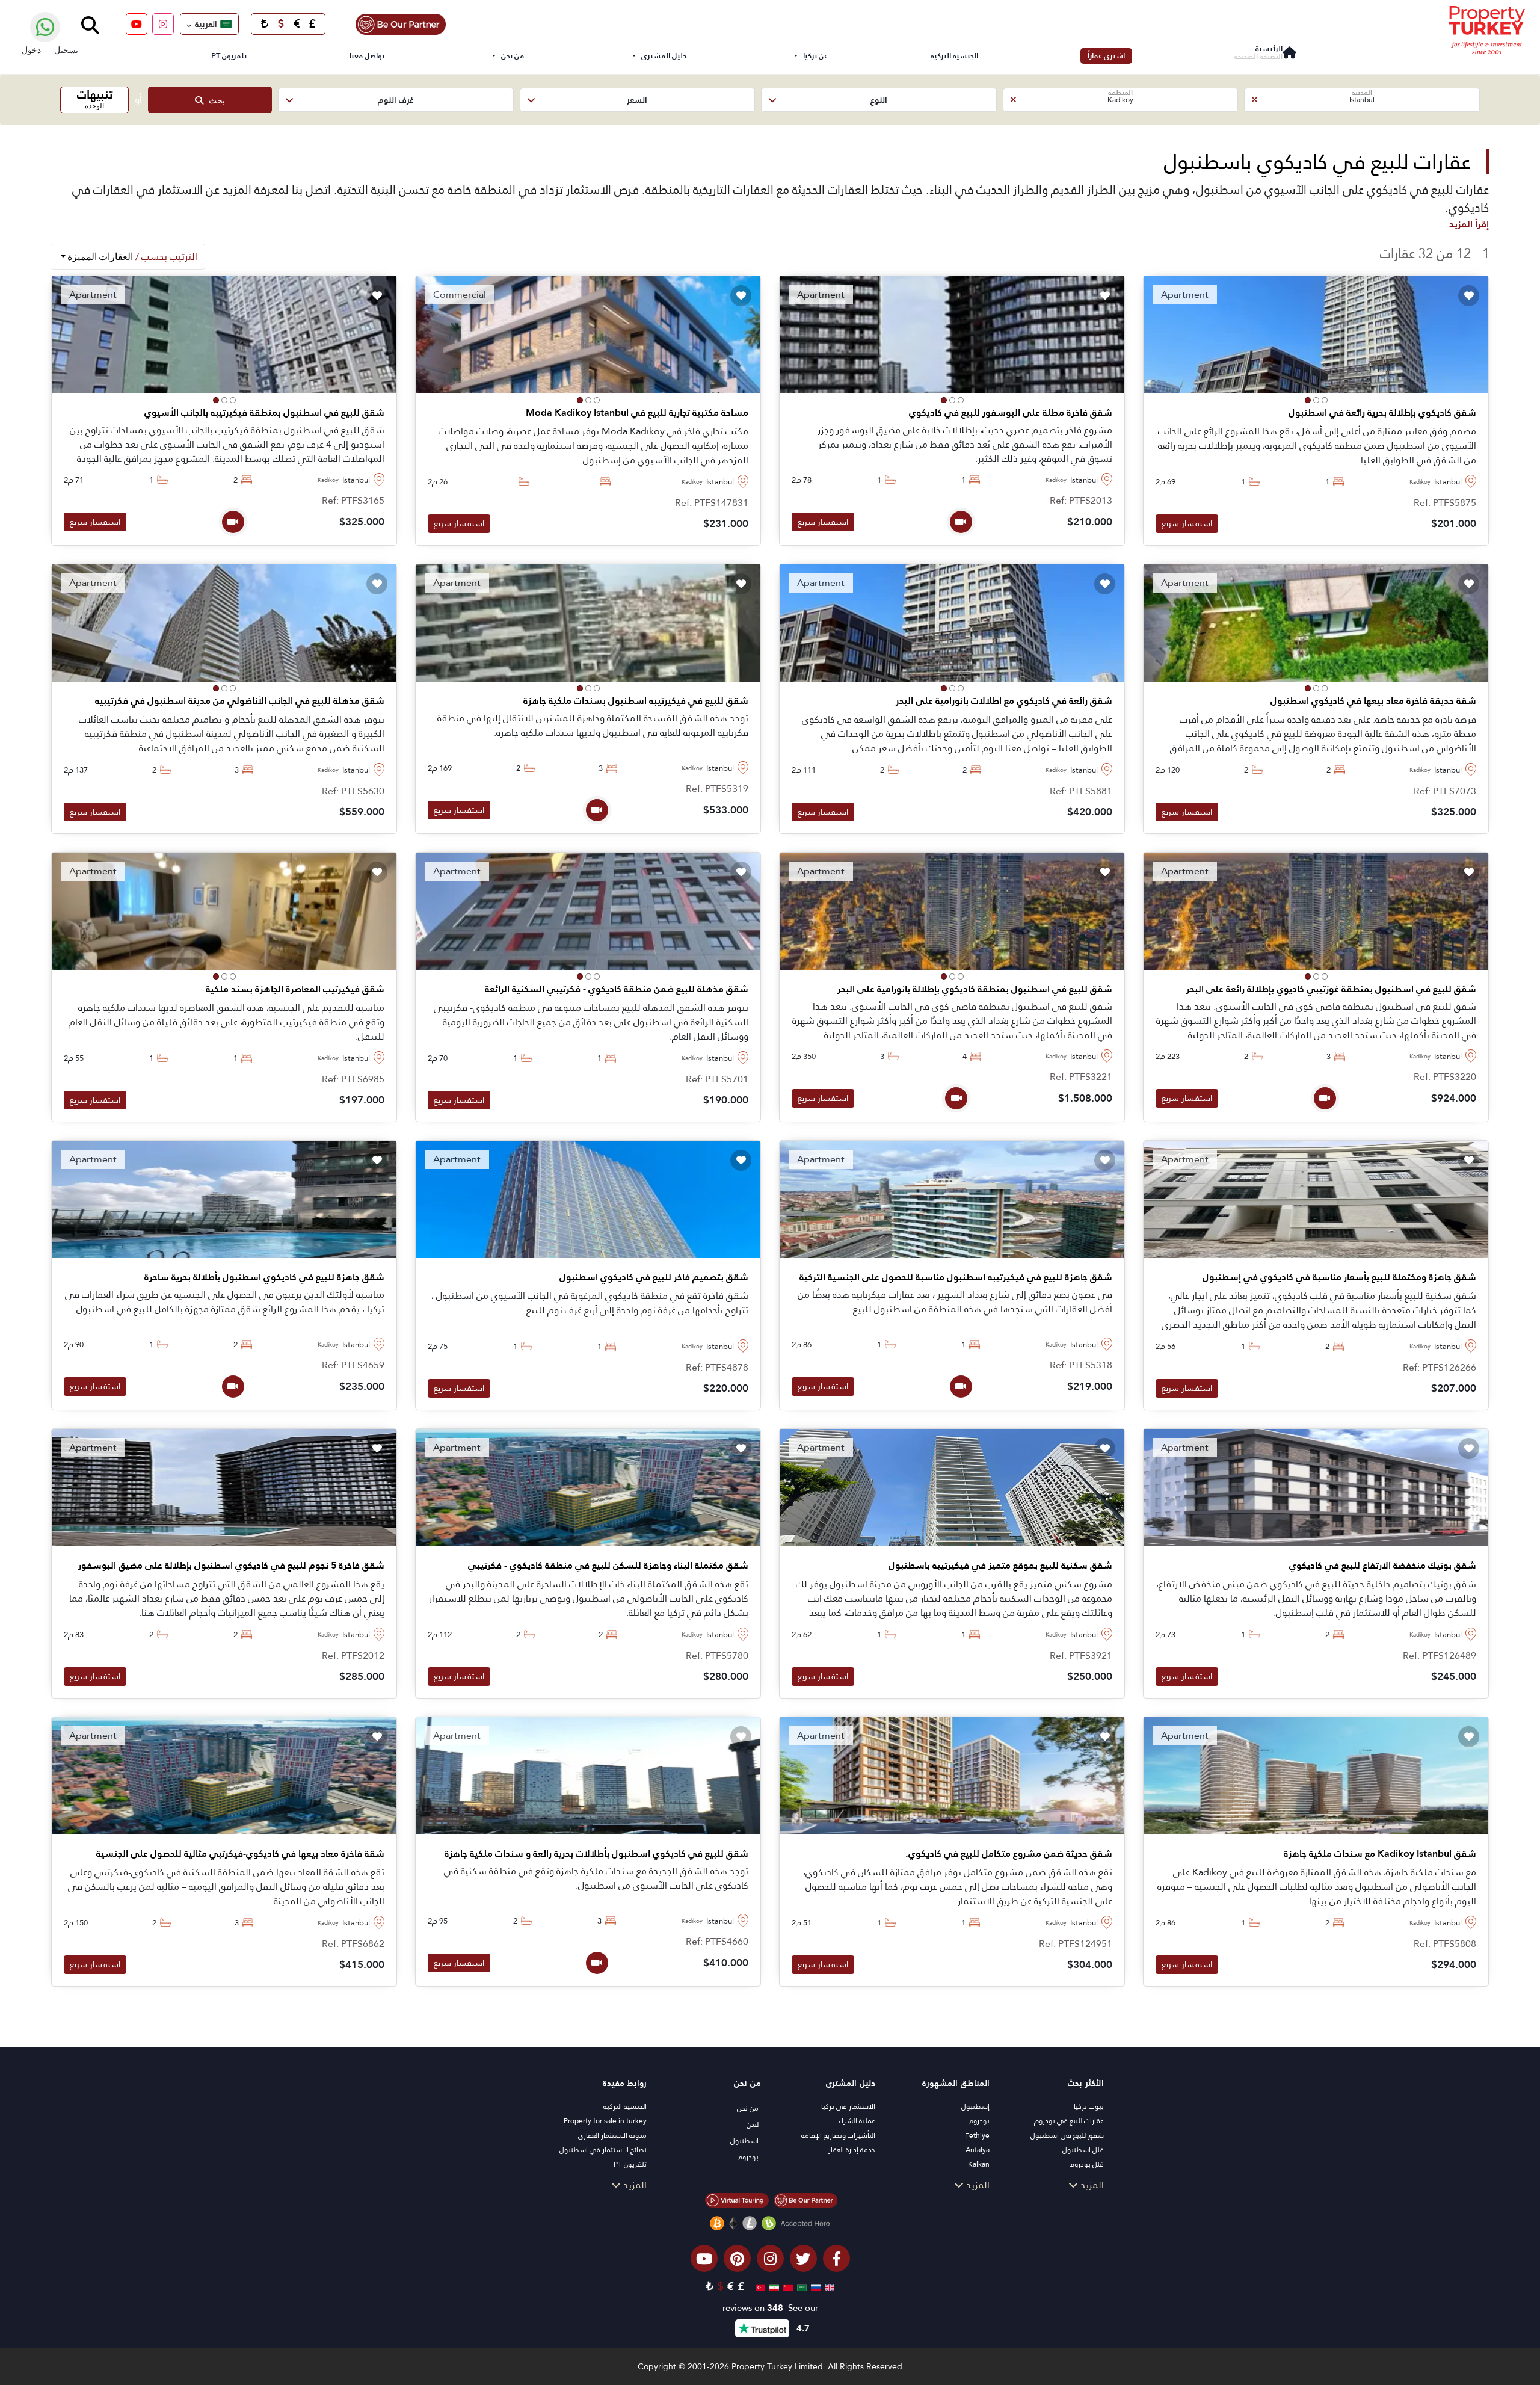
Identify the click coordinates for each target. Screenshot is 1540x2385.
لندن (753, 2124)
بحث (214, 100)
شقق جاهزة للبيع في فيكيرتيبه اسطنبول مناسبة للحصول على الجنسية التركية (956, 1277)
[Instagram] (163, 24)
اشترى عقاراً (1106, 56)
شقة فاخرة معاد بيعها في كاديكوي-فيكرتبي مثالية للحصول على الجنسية (240, 1854)
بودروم (979, 2121)
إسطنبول (975, 2106)
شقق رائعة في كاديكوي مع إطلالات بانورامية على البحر (1004, 701)
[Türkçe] (759, 2286)
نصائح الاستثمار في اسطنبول (603, 2150)
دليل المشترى (664, 56)
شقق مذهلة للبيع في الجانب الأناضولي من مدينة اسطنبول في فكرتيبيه (240, 701)
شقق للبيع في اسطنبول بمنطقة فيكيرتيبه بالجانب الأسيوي (264, 413)
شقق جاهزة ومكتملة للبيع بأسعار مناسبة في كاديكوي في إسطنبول (1339, 1277)
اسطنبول (744, 2141)
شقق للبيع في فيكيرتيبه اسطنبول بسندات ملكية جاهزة (636, 701)
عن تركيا (815, 56)
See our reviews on (770, 2308)
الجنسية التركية (954, 56)
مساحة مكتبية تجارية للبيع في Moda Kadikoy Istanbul (637, 413)
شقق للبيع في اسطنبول (1067, 2135)
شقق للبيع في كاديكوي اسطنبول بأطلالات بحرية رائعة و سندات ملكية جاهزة (596, 1854)
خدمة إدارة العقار (852, 2150)
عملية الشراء (857, 2121)
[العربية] (800, 2286)
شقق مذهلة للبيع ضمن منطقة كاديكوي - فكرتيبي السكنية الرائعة (617, 989)
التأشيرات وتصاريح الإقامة (838, 2135)
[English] (828, 2286)
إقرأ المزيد (1469, 224)
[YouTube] (137, 24)
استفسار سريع (1187, 523)
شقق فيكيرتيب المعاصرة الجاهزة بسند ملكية (295, 989)
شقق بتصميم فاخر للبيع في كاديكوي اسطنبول (654, 1277)
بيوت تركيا (1089, 2106)
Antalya (978, 2150)
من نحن (513, 56)
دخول (31, 50)
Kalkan (979, 2164)
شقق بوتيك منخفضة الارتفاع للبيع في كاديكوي (1383, 1566)
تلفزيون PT (229, 56)
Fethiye (977, 2135)
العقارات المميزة (131, 257)
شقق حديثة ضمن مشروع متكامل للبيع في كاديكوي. (1009, 1854)
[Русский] (814, 2286)
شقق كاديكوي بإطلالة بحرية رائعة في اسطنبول (1382, 413)
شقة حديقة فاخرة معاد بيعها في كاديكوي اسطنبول (1373, 701)
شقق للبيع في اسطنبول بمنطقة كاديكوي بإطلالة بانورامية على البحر (975, 989)
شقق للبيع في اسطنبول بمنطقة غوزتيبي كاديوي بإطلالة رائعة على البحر (1331, 989)
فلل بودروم (1087, 2164)
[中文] (787, 2286)
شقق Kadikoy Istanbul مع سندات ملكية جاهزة (1380, 1854)
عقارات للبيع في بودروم (1069, 2121)
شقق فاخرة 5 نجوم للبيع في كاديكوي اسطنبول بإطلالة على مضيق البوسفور (231, 1566)
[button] (1362, 100)
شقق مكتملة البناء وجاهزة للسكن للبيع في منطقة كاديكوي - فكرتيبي (608, 1566)
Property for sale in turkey (605, 2121)
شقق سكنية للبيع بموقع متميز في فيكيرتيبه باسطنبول (1000, 1566)
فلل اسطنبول (1083, 2150)
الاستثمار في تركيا (848, 2106)
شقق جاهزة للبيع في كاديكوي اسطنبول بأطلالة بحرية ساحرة (264, 1277)
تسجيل (66, 50)
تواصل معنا (367, 56)
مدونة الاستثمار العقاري (612, 2135)
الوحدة (95, 98)
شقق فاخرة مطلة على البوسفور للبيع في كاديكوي (1011, 413)
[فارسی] (773, 2286)
